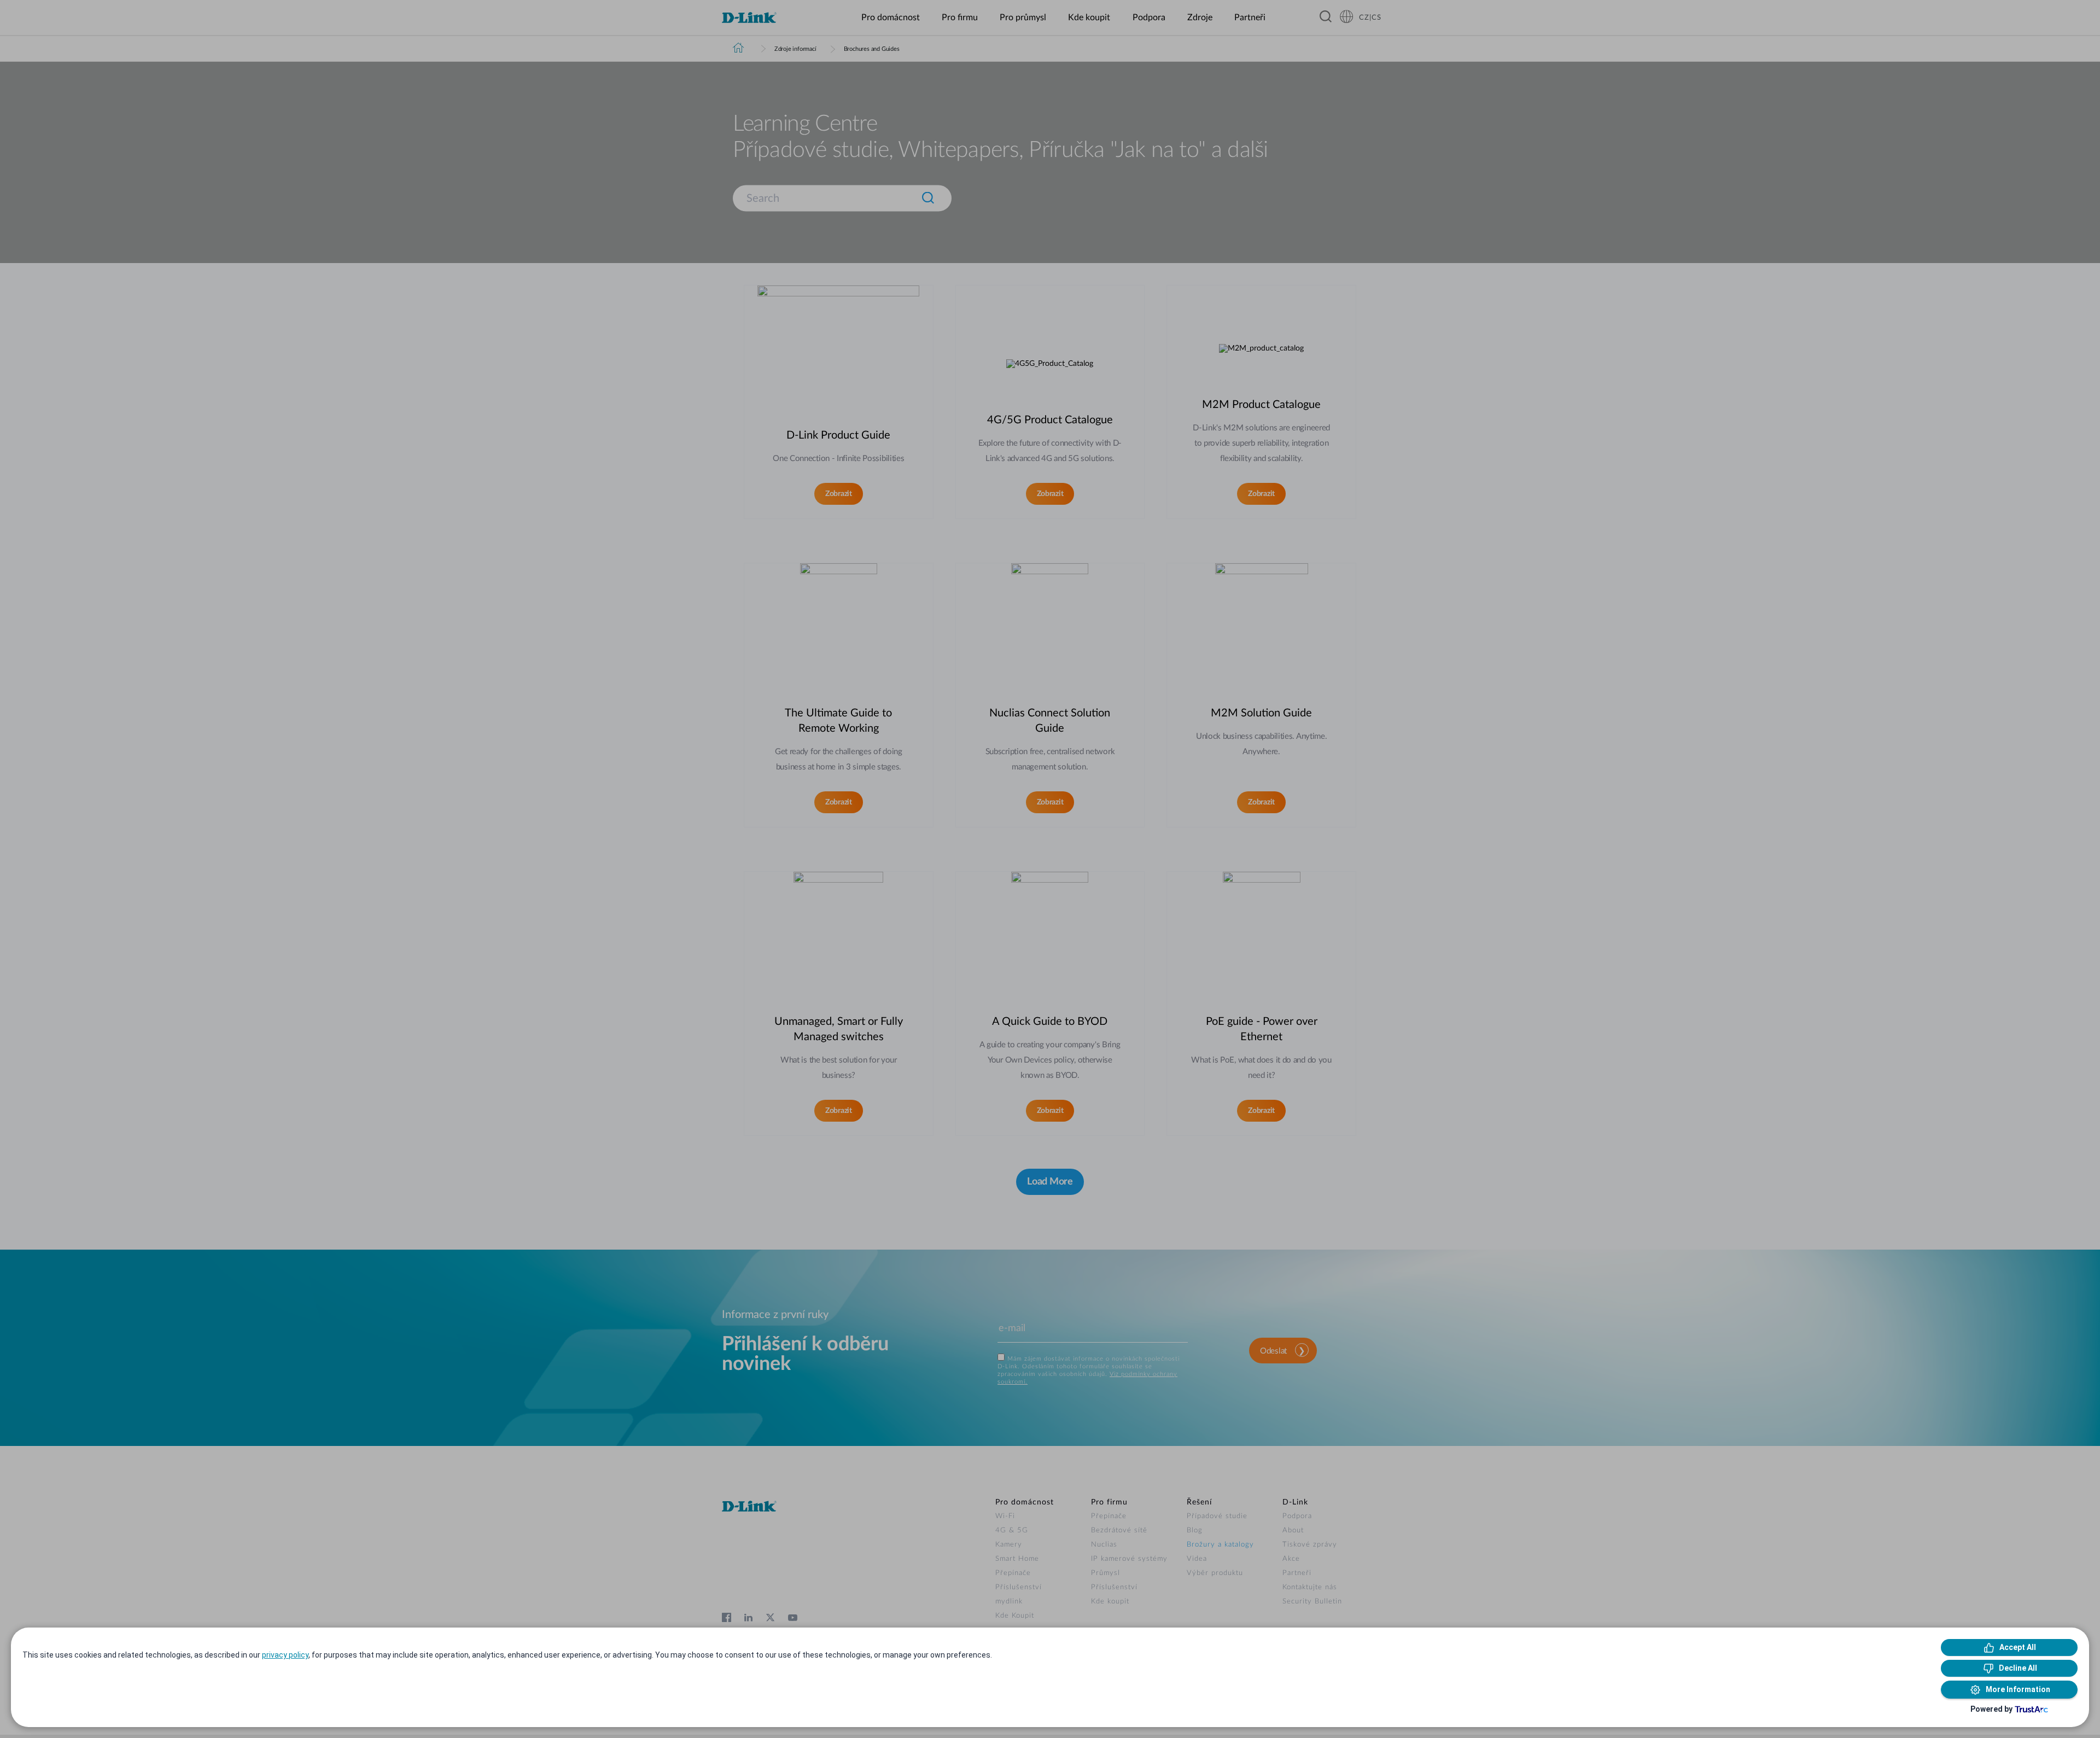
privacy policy (285, 1655)
